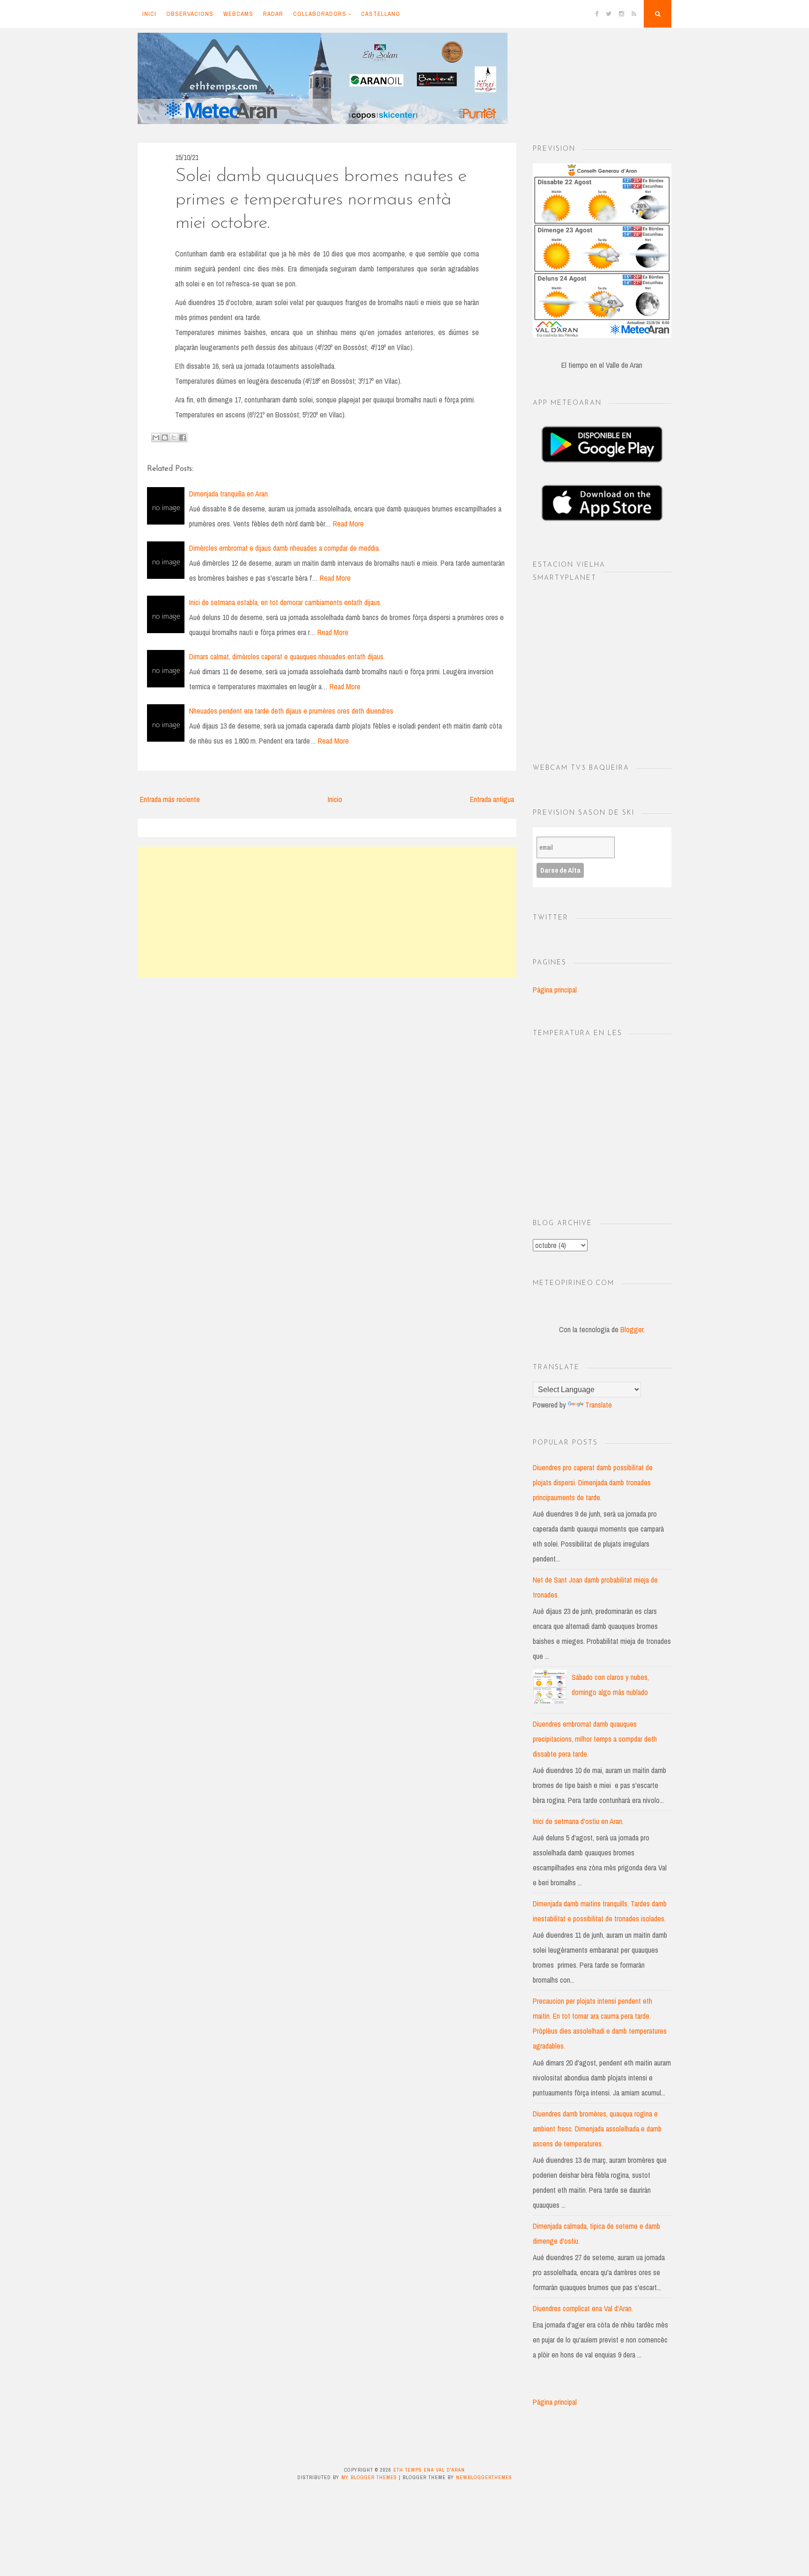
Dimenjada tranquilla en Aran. (229, 494)
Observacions (190, 14)
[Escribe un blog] (165, 438)
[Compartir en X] (174, 438)
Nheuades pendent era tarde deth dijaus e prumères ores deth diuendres (291, 711)
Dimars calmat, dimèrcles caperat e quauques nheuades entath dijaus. (287, 657)
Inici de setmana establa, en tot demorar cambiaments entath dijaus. (285, 602)
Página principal (555, 990)
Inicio (335, 799)
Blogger (632, 1329)
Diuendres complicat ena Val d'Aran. (583, 2308)
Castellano (381, 14)
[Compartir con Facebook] (183, 438)
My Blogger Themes (369, 2477)
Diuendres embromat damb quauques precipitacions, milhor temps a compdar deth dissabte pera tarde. (595, 1739)
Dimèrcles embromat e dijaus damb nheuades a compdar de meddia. (285, 548)
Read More (348, 524)
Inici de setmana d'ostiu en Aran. (578, 1821)
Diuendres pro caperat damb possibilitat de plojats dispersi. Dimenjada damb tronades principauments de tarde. (593, 1482)
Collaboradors (320, 14)
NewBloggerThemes (484, 2477)
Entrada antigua (492, 799)
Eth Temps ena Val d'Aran (429, 2470)
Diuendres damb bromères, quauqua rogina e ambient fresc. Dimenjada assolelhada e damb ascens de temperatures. (597, 2129)
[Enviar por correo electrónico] (156, 438)
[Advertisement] (327, 912)
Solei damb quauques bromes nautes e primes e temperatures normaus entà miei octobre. (321, 200)
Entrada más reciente (170, 799)
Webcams (238, 14)
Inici (149, 14)
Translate (599, 1405)
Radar (273, 14)
